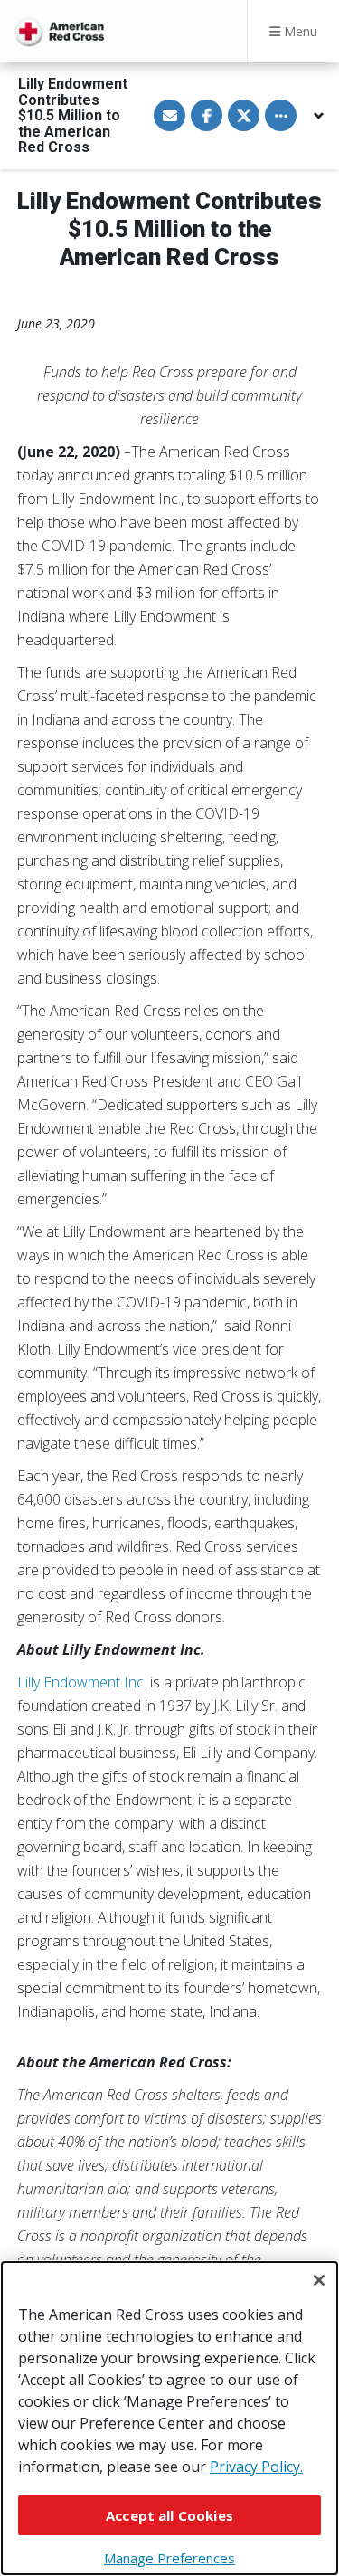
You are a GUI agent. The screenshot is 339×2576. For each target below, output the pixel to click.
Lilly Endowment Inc (80, 1682)
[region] (169, 2418)
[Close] (319, 2280)
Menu (299, 31)
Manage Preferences (169, 2558)
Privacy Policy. (256, 2467)
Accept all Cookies (169, 2515)
